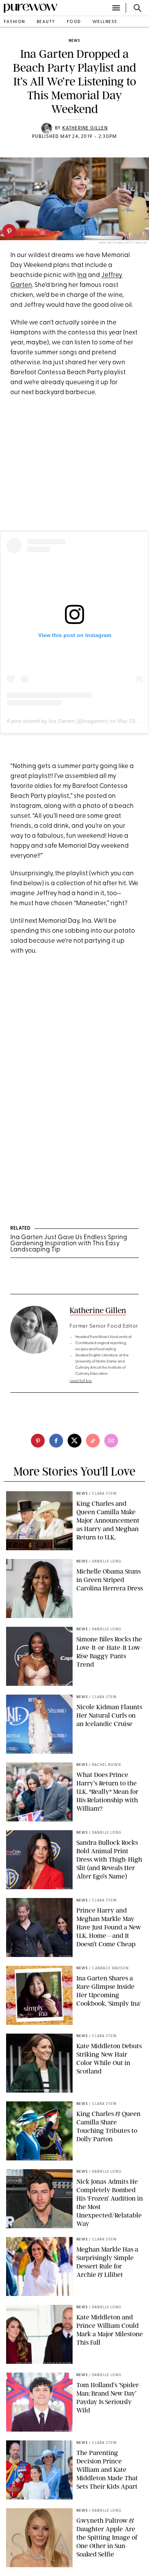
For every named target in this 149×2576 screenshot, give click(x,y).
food (74, 22)
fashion (15, 22)
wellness (105, 22)
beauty (46, 22)
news (74, 41)
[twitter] (74, 1441)
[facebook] (56, 1441)
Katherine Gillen (85, 128)
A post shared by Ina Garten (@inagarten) (57, 721)
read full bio (81, 1381)
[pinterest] (9, 231)
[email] (111, 1441)
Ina (82, 275)
